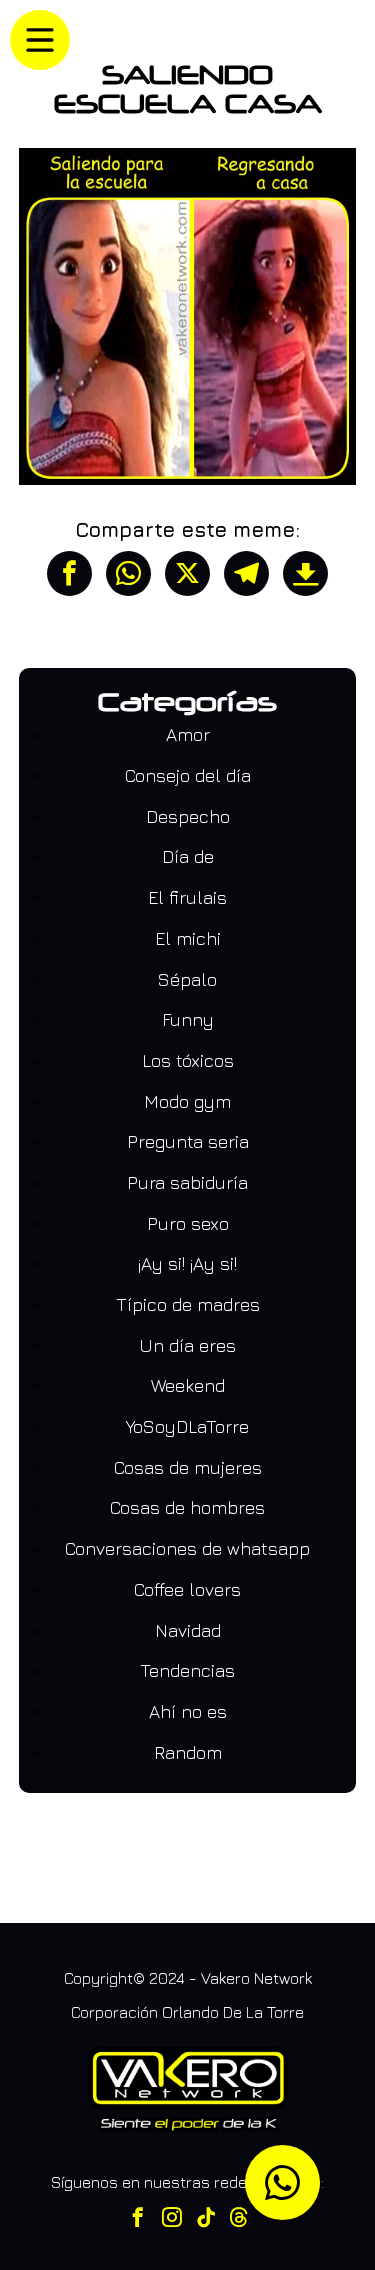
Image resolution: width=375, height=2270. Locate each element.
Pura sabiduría (187, 1182)
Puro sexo (188, 1223)
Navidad (188, 1630)
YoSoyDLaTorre (187, 1426)
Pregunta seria (188, 1141)
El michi (188, 938)
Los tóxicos (188, 1060)
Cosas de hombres (187, 1507)
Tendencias (187, 1670)
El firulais (187, 897)
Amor (188, 734)
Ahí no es (188, 1711)
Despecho (188, 816)
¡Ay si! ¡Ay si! (187, 1263)
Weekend (188, 1385)
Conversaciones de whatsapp (187, 1548)
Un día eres (187, 1345)
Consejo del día (188, 775)
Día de (188, 856)
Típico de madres (188, 1304)
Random (188, 1752)
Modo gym (187, 1101)
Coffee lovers (187, 1589)
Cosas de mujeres (188, 1467)
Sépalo (187, 979)
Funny (188, 1019)
